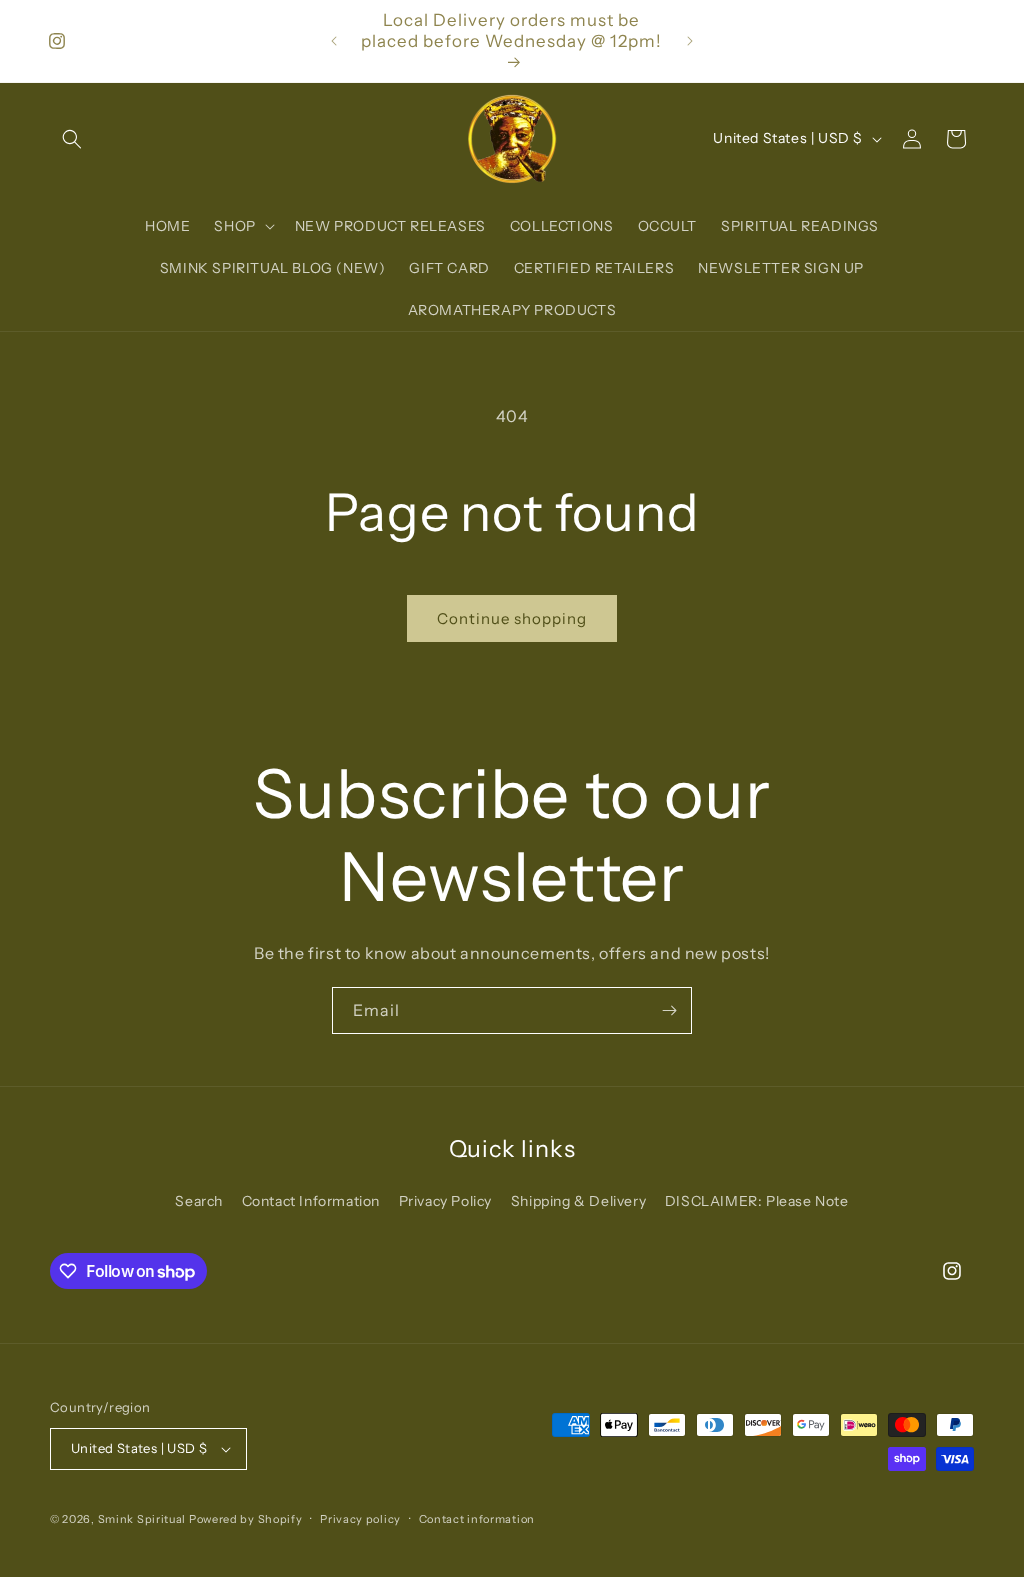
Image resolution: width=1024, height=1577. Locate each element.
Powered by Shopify (246, 1519)
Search (199, 1201)
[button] (72, 139)
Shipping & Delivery (578, 1201)
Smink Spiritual (142, 1519)
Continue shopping (512, 618)
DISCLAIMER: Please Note (757, 1201)
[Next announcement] (690, 41)
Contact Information (311, 1201)
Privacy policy (360, 1519)
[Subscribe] (669, 1010)
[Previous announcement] (334, 41)
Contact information (477, 1519)
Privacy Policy (445, 1201)
